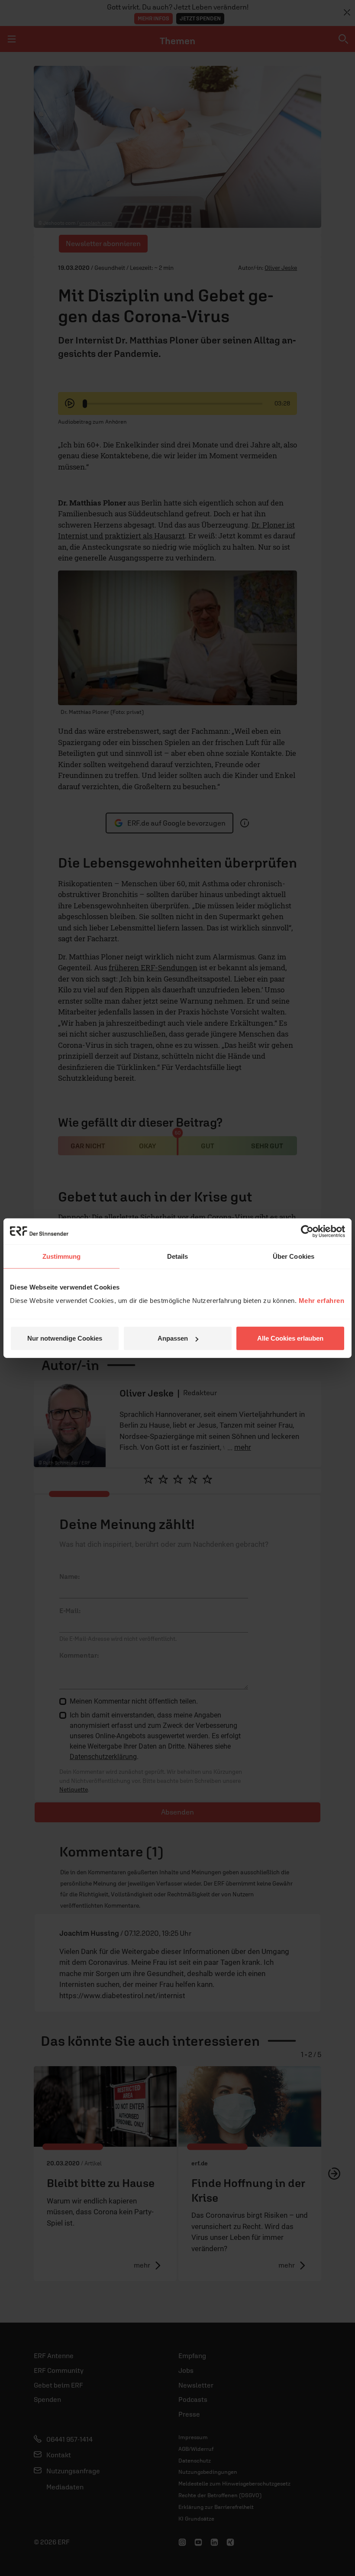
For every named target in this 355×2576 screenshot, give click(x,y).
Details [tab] (178, 1256)
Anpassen (173, 1338)
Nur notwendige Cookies (65, 1338)
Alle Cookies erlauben (290, 1338)
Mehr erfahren (322, 1301)
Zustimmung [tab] (62, 1256)
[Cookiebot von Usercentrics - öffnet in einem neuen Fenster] (307, 1231)
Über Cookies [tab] (294, 1256)
